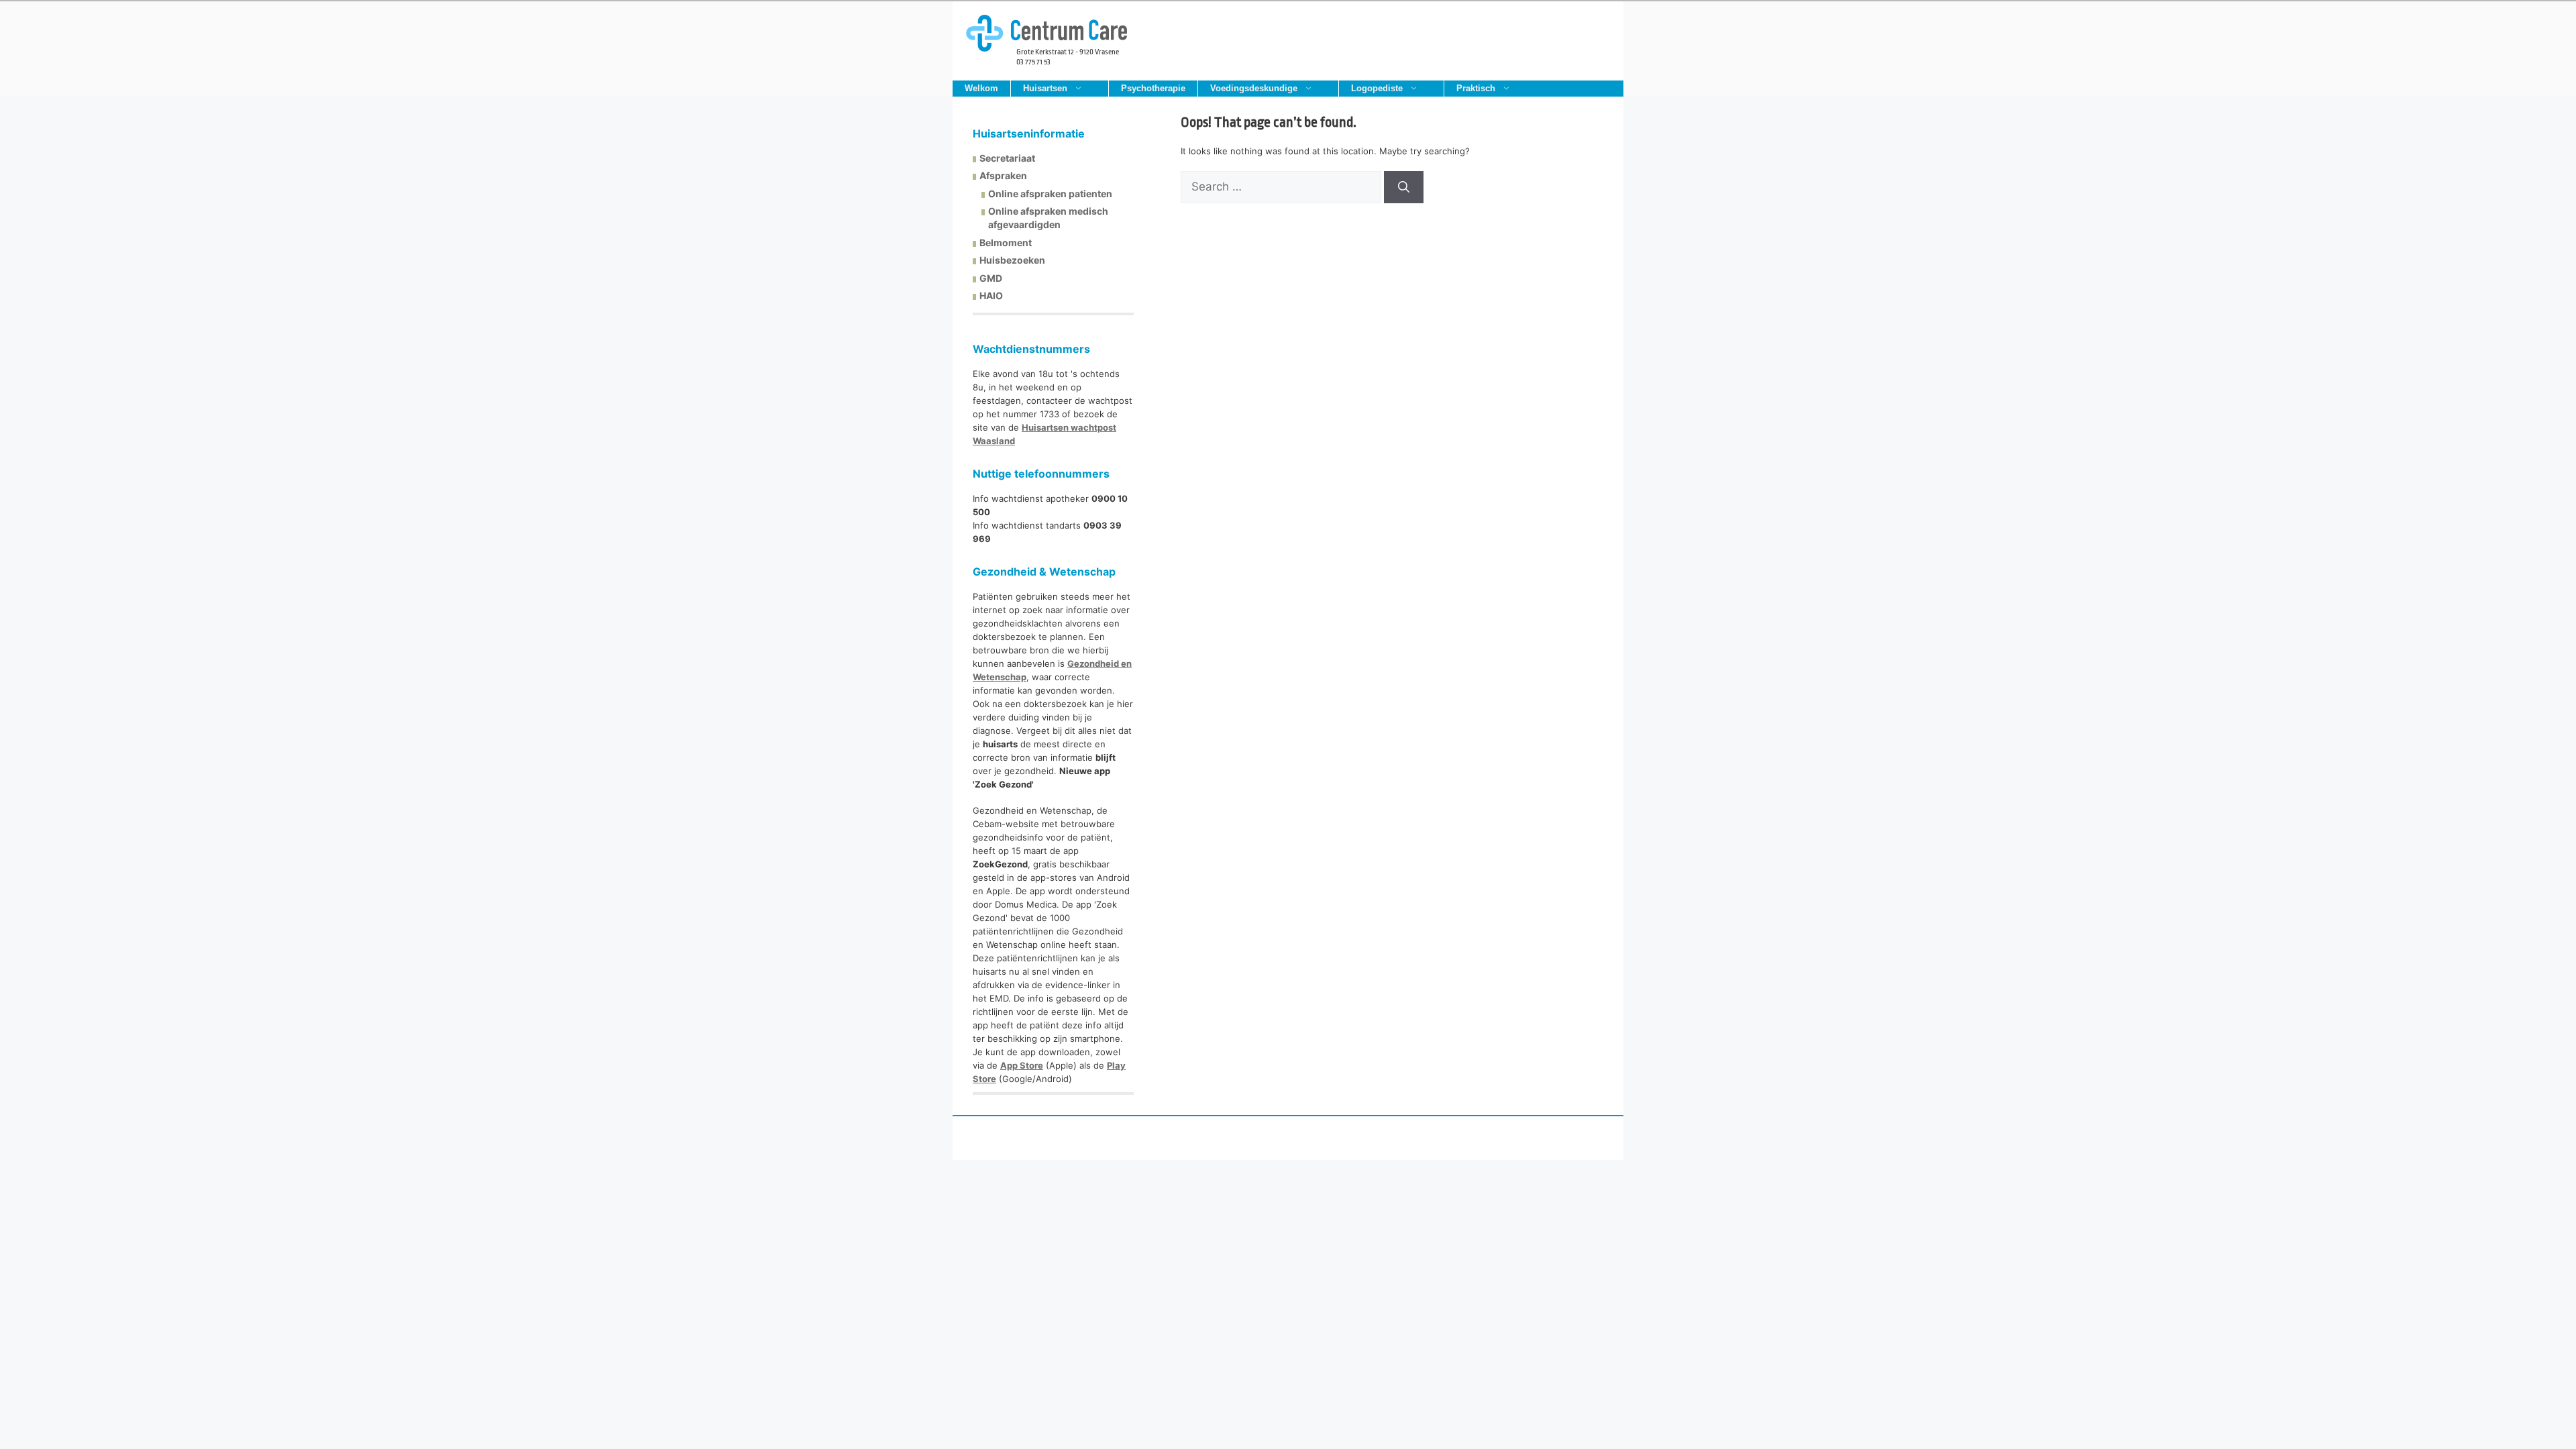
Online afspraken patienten (1050, 194)
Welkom (981, 88)
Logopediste (1377, 88)
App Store (1022, 1065)
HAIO (991, 296)
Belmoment (1006, 243)
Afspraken (1003, 175)
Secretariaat (1007, 158)
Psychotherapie (1153, 88)
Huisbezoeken (1012, 260)
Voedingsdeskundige (1254, 88)
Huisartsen (1045, 88)
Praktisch (1476, 88)
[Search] (1404, 187)
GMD (991, 278)
